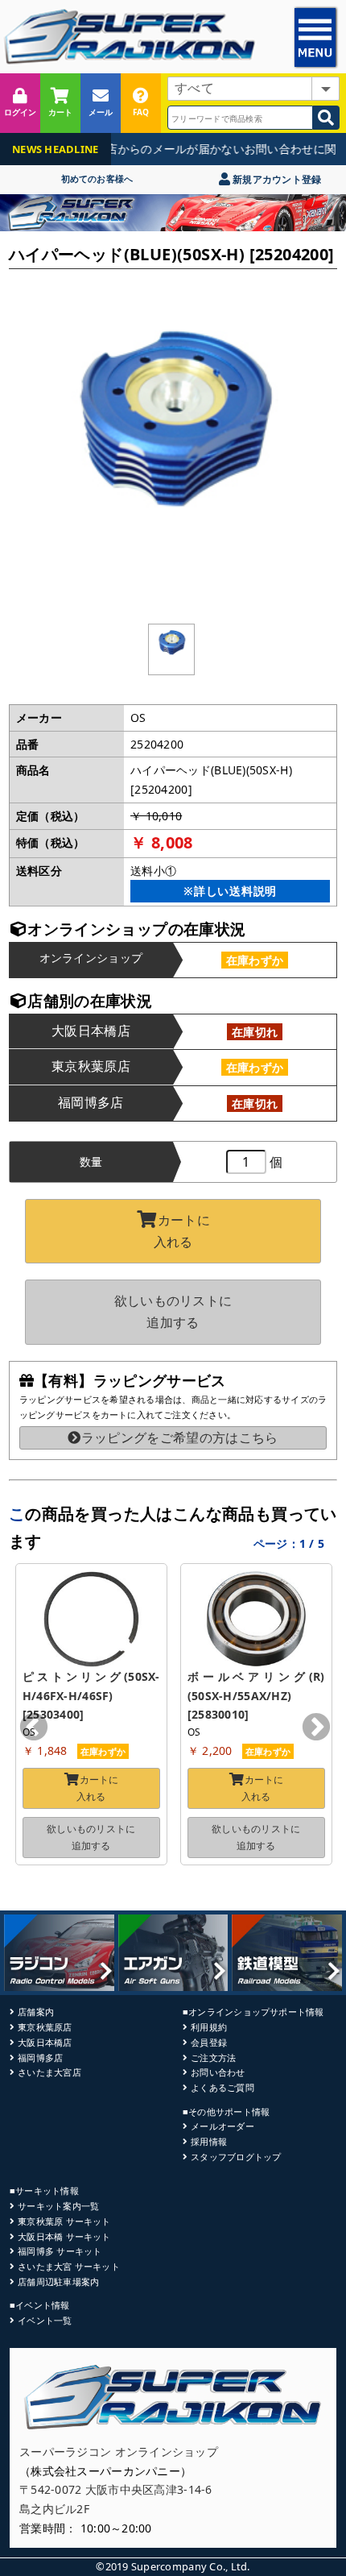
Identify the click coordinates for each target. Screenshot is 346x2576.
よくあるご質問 (222, 2087)
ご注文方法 (213, 2057)
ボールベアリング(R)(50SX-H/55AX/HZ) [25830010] (256, 1696)
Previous (34, 1728)
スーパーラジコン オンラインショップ (119, 2452)
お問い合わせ (218, 2072)
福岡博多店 (40, 2057)
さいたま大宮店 (49, 2072)
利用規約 (209, 2027)
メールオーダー (222, 2126)
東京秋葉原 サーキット (64, 2221)
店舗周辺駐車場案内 (58, 2281)
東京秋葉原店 (45, 2027)
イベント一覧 (45, 2320)
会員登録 (209, 2042)
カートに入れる (182, 1231)
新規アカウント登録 (276, 179)
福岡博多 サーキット (60, 2251)
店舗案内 (36, 2012)
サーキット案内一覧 (58, 2206)
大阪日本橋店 (45, 2042)
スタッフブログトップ (236, 2157)
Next (316, 1728)
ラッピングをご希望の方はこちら (179, 1437)
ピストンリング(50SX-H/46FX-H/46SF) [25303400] (91, 1696)
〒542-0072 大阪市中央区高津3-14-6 (116, 2489)
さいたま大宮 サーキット (69, 2266)
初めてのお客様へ (97, 178)
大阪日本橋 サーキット (64, 2236)
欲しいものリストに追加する (173, 1311)
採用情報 (209, 2141)
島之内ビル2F (54, 2509)
